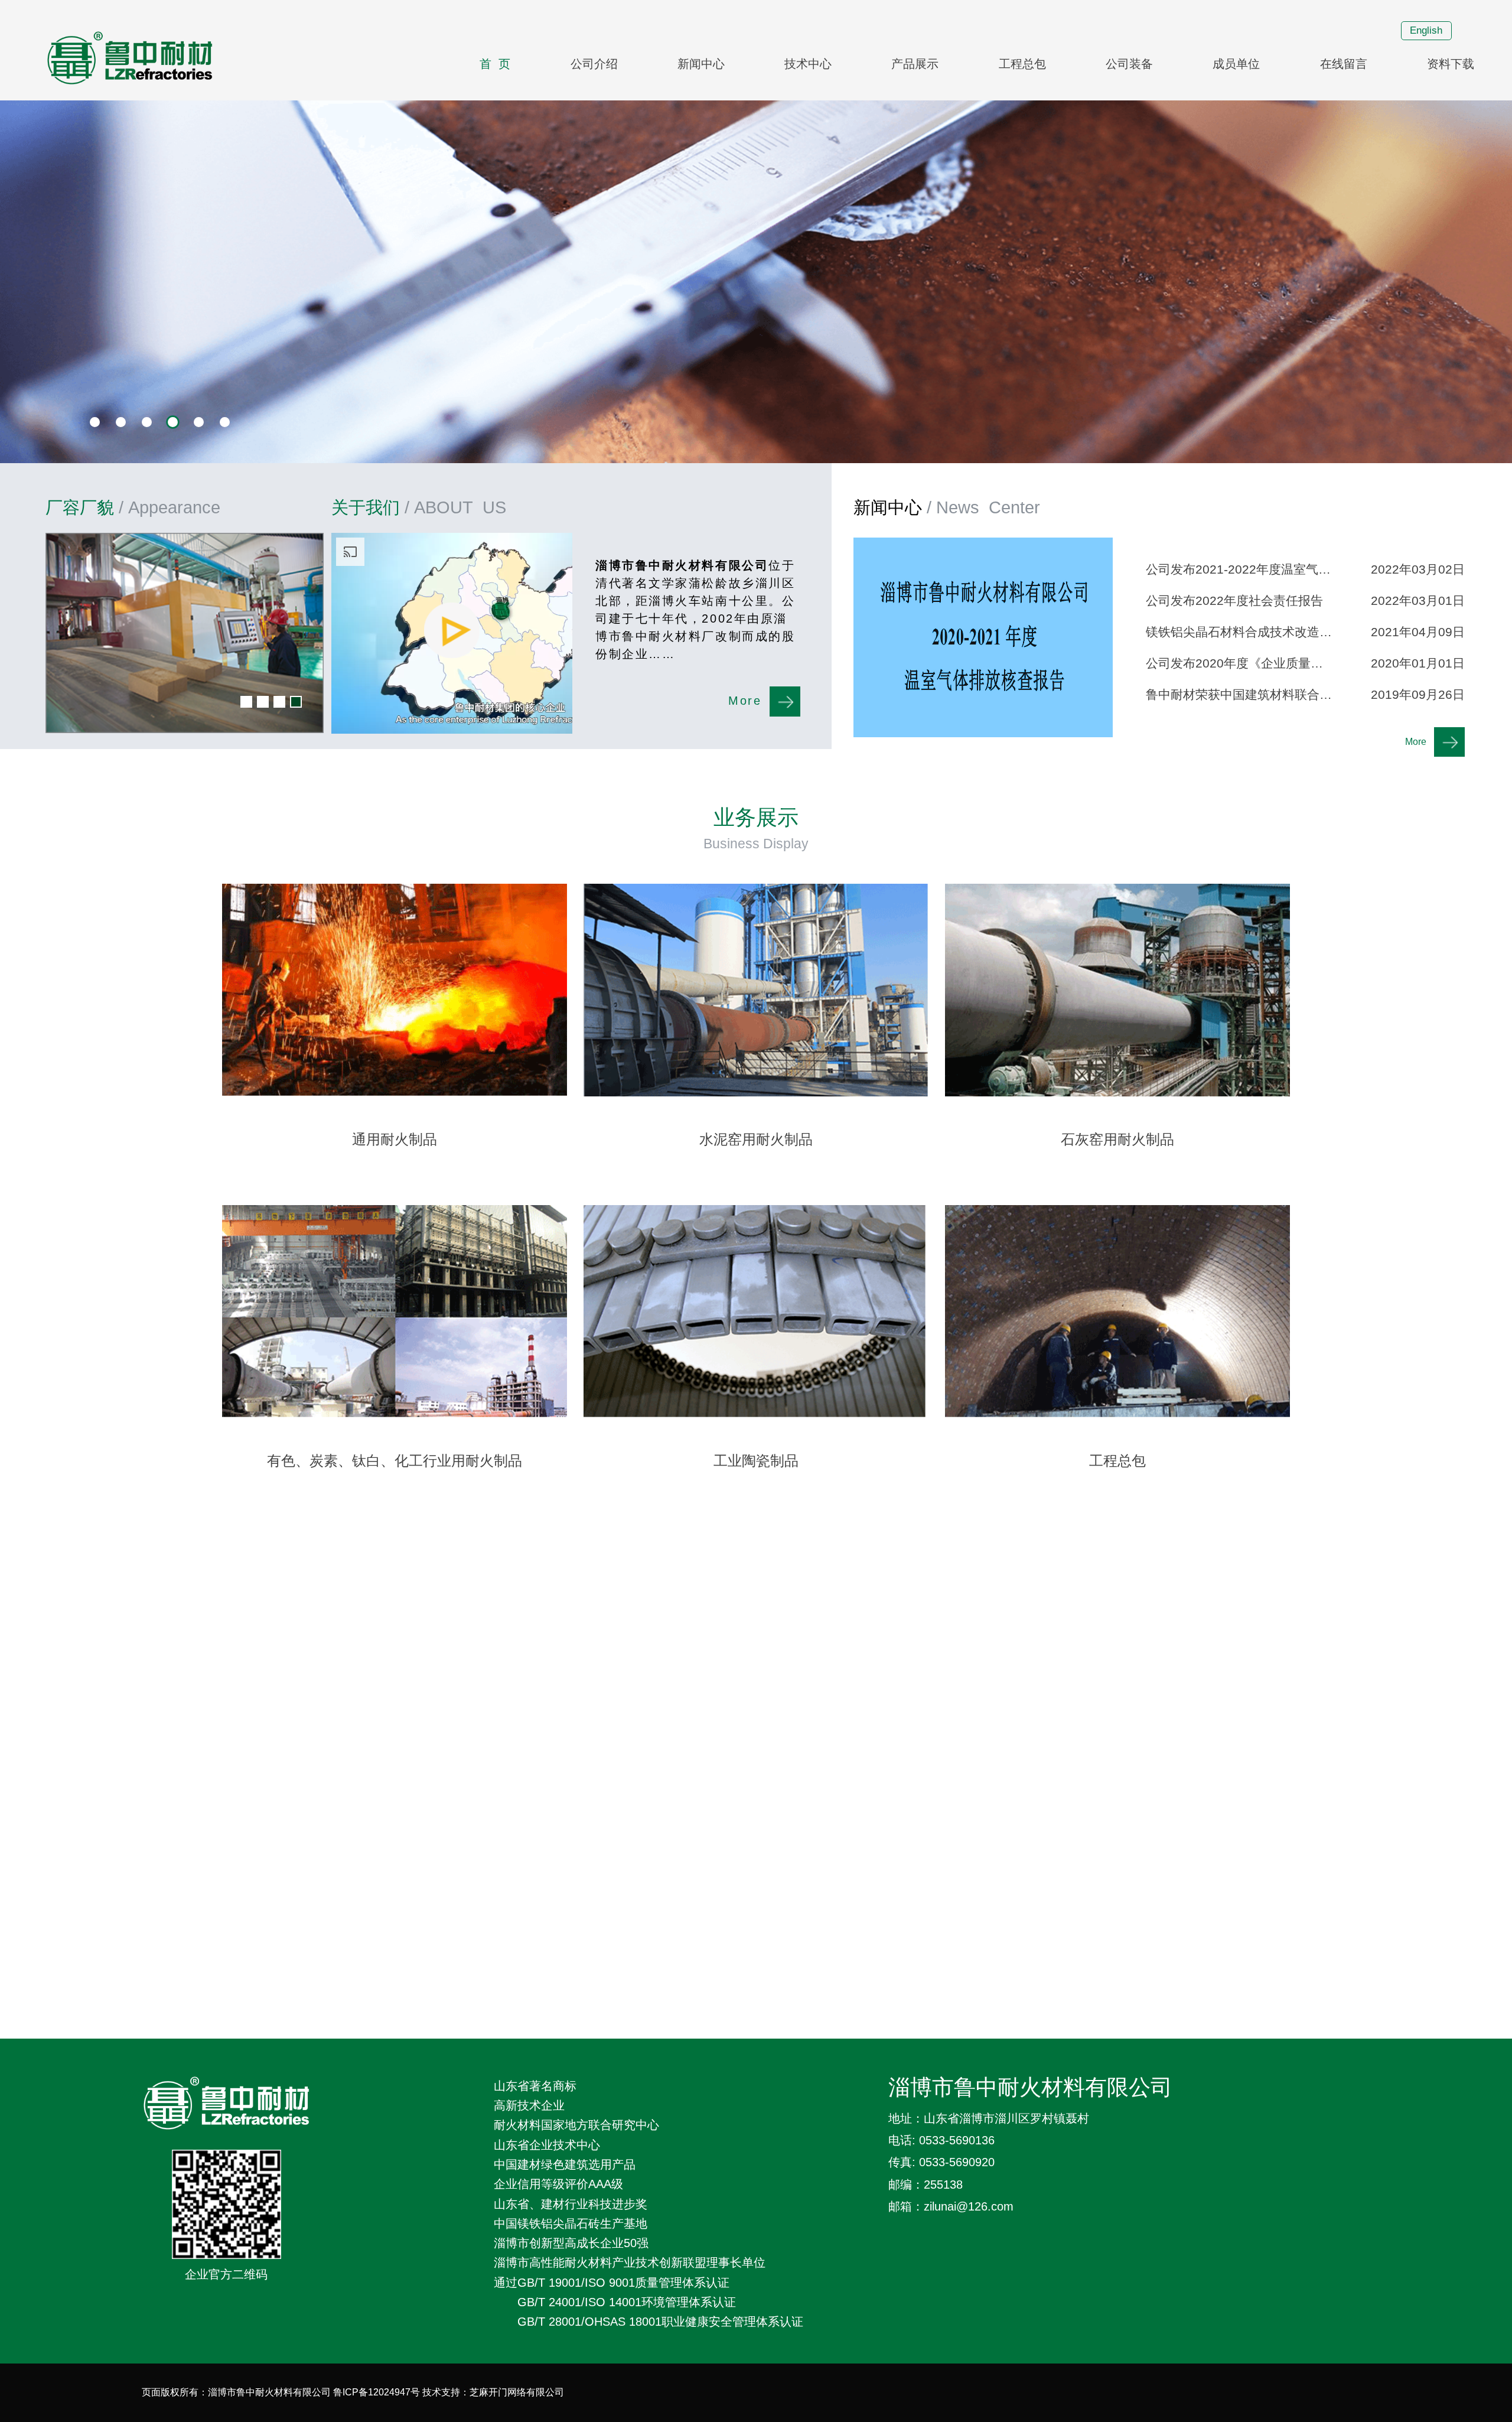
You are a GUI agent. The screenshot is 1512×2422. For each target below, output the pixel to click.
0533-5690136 (957, 2140)
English (1426, 30)
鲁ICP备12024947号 (377, 2392)
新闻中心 (701, 64)
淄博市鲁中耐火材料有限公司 (1030, 2088)
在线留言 (1344, 64)
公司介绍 (594, 64)
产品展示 (915, 64)
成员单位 (1236, 64)
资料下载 (1451, 64)
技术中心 (808, 64)
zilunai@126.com (969, 2206)
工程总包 (1022, 64)
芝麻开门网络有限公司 (517, 2392)
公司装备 (1129, 64)
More (745, 701)
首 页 (495, 64)
